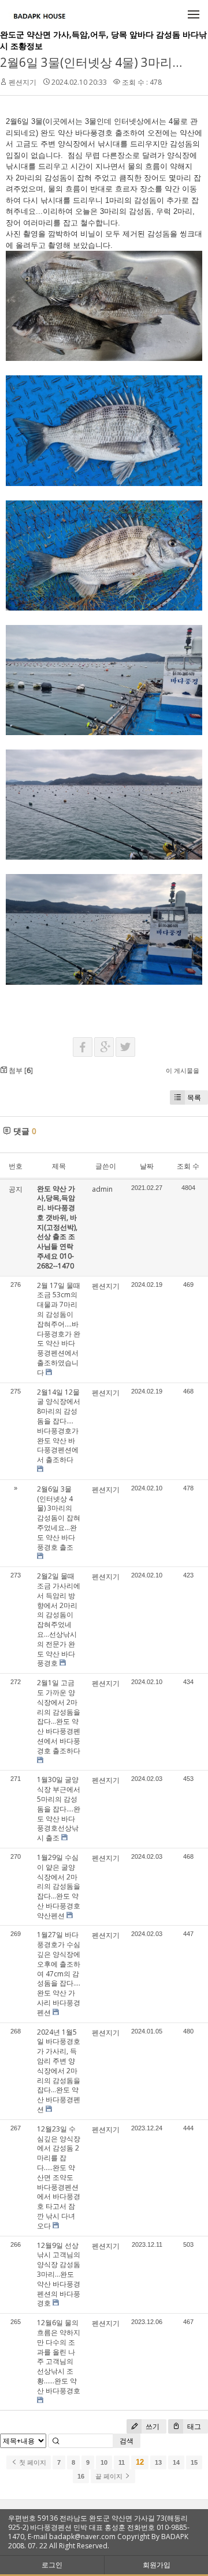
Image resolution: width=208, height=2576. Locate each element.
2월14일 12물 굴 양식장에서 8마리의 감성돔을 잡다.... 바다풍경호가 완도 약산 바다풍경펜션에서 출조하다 (59, 1426)
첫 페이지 (32, 2462)
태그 (193, 2426)
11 (122, 2462)
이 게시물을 (183, 1070)
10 (104, 2462)
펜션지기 (23, 82)
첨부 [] (20, 1070)
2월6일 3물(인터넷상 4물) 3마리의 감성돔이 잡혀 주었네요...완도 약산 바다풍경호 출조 (59, 1518)
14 (176, 2462)
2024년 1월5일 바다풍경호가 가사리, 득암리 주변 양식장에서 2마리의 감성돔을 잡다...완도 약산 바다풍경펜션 (59, 2071)
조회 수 (188, 1166)
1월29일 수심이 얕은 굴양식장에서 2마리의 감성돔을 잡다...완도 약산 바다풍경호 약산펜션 (59, 1886)
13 (158, 2462)
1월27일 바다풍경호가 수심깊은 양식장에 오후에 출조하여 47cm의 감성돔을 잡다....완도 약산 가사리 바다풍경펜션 (59, 1973)
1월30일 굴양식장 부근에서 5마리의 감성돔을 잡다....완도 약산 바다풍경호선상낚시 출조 (59, 1809)
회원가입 (157, 2565)
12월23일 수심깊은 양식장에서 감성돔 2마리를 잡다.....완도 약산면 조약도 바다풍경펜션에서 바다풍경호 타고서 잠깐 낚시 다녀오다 (59, 2177)
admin (102, 1189)
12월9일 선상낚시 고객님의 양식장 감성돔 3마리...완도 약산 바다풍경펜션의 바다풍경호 (59, 2274)
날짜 (147, 1166)
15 (194, 2462)
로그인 (52, 2565)
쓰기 (152, 2426)
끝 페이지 (110, 2476)
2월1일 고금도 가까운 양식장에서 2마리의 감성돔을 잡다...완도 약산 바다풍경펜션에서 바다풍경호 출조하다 (59, 1717)
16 (81, 2476)
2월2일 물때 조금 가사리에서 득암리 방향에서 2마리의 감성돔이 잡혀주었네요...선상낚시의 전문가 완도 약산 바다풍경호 (59, 1620)
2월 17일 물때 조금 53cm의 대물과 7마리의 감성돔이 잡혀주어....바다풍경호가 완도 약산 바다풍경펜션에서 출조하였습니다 (59, 1329)
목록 (194, 1097)
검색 (127, 2441)
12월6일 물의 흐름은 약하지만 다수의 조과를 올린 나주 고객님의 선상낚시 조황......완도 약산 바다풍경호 (59, 2357)
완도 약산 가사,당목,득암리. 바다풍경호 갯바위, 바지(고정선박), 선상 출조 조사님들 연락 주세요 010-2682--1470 (57, 1227)
